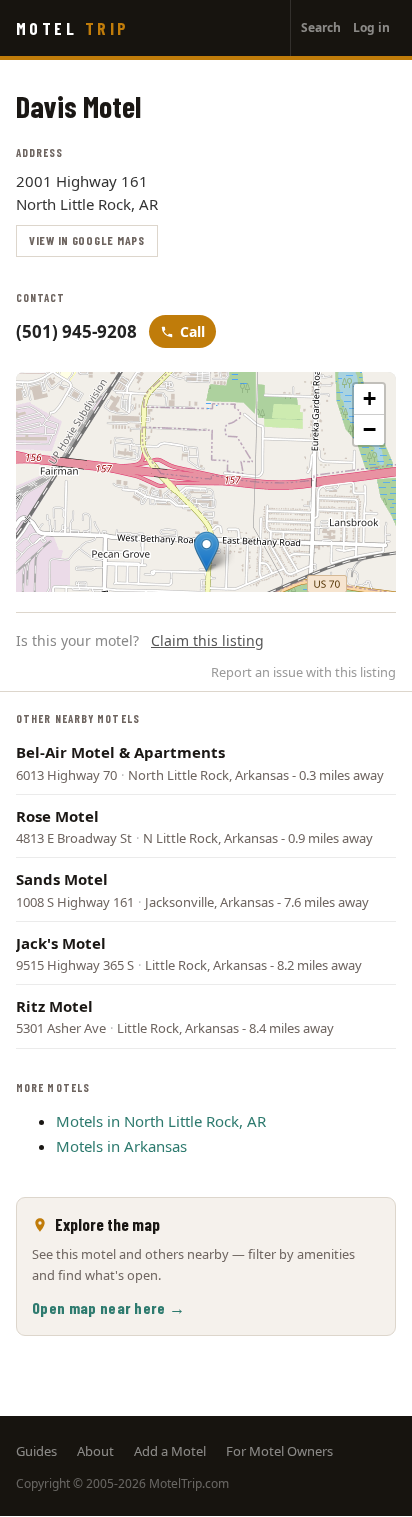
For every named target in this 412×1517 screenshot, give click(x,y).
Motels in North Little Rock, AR (161, 1121)
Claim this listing (207, 640)
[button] (206, 551)
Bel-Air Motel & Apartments (120, 752)
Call (192, 331)
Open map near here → (108, 1307)
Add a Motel (170, 1451)
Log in (371, 27)
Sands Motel (62, 879)
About (95, 1451)
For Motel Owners (279, 1451)
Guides (36, 1451)
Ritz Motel (54, 1006)
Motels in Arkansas (121, 1146)
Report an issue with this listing (303, 672)
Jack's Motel (61, 943)
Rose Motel (57, 816)
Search (321, 27)
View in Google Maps (87, 240)
